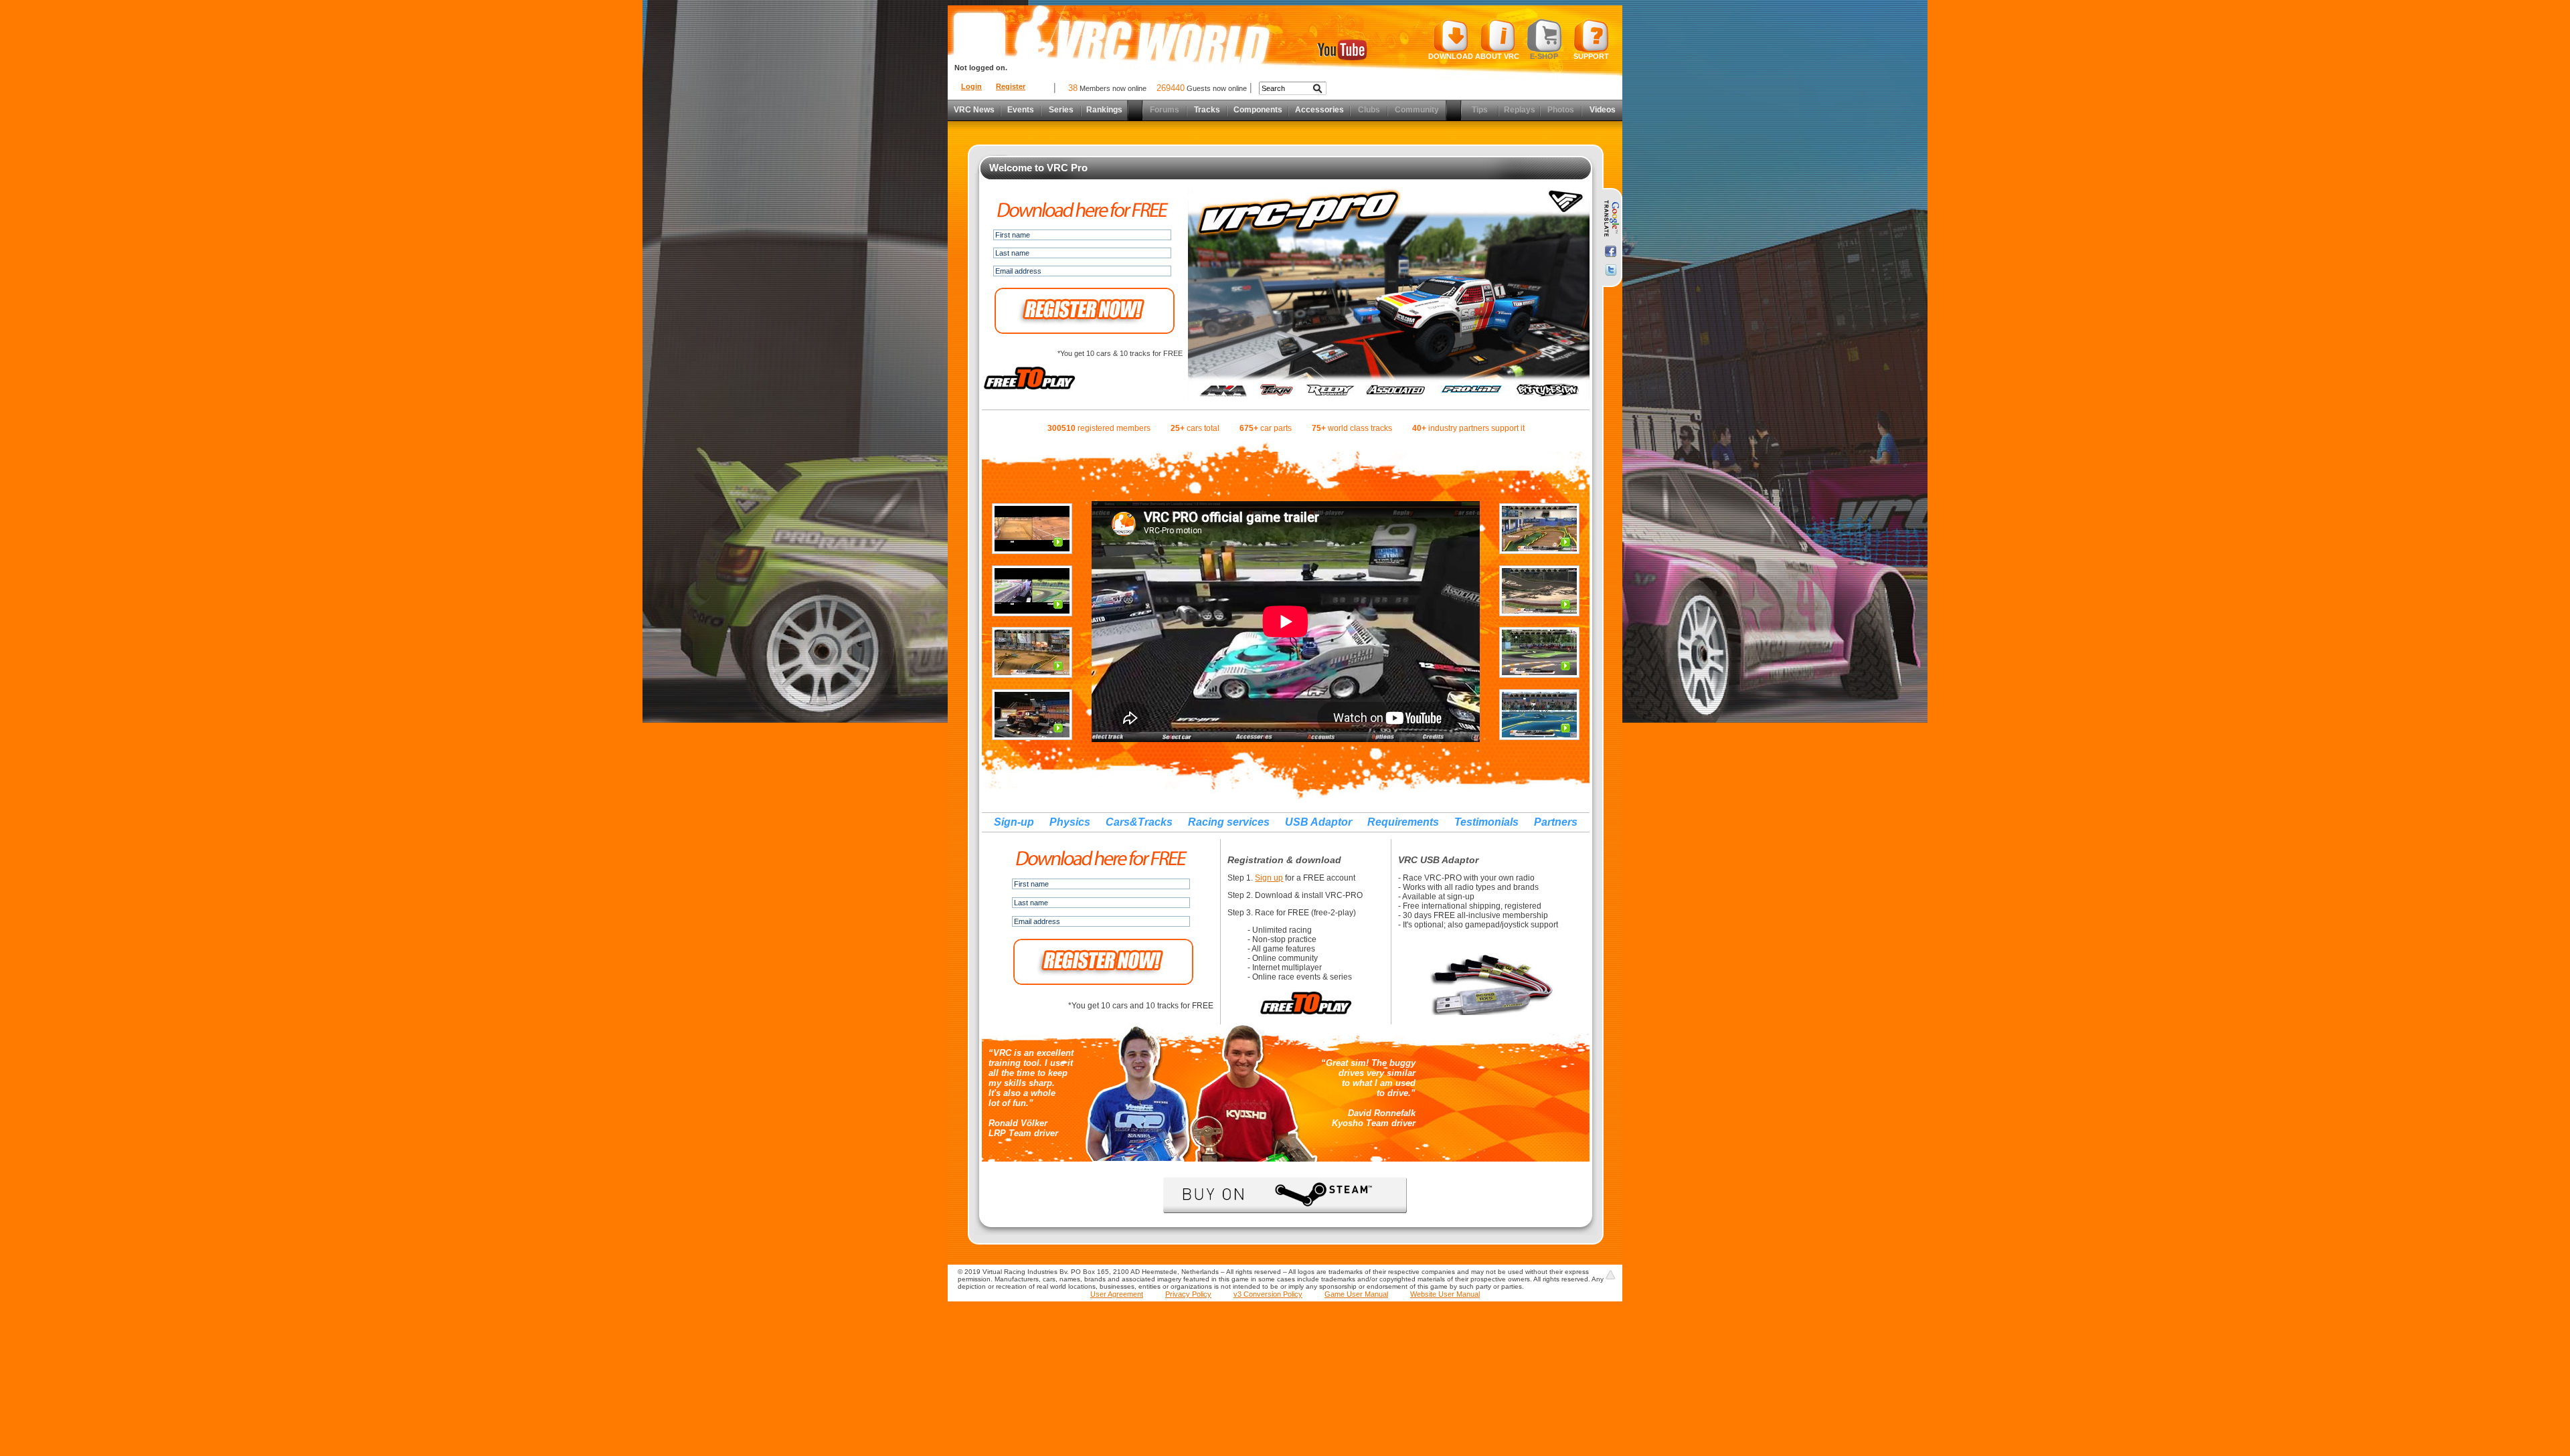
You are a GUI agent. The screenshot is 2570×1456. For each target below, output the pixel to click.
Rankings (1104, 110)
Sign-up (1014, 822)
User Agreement (1117, 1294)
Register (1011, 86)
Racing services (1229, 822)
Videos (1603, 110)
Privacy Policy (1188, 1294)
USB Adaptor (1318, 822)
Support (1591, 56)
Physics (1070, 822)
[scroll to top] (1610, 1275)
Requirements (1403, 822)
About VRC (1497, 56)
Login (971, 86)
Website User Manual (1445, 1294)
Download (1451, 56)
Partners (1556, 822)
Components (1258, 110)
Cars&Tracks (1139, 822)
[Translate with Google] (1611, 219)
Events (1021, 110)
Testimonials (1486, 822)
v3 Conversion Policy (1268, 1294)
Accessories (1319, 110)
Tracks (1207, 110)
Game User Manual (1356, 1294)
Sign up (1269, 878)
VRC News (974, 110)
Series (1061, 110)
